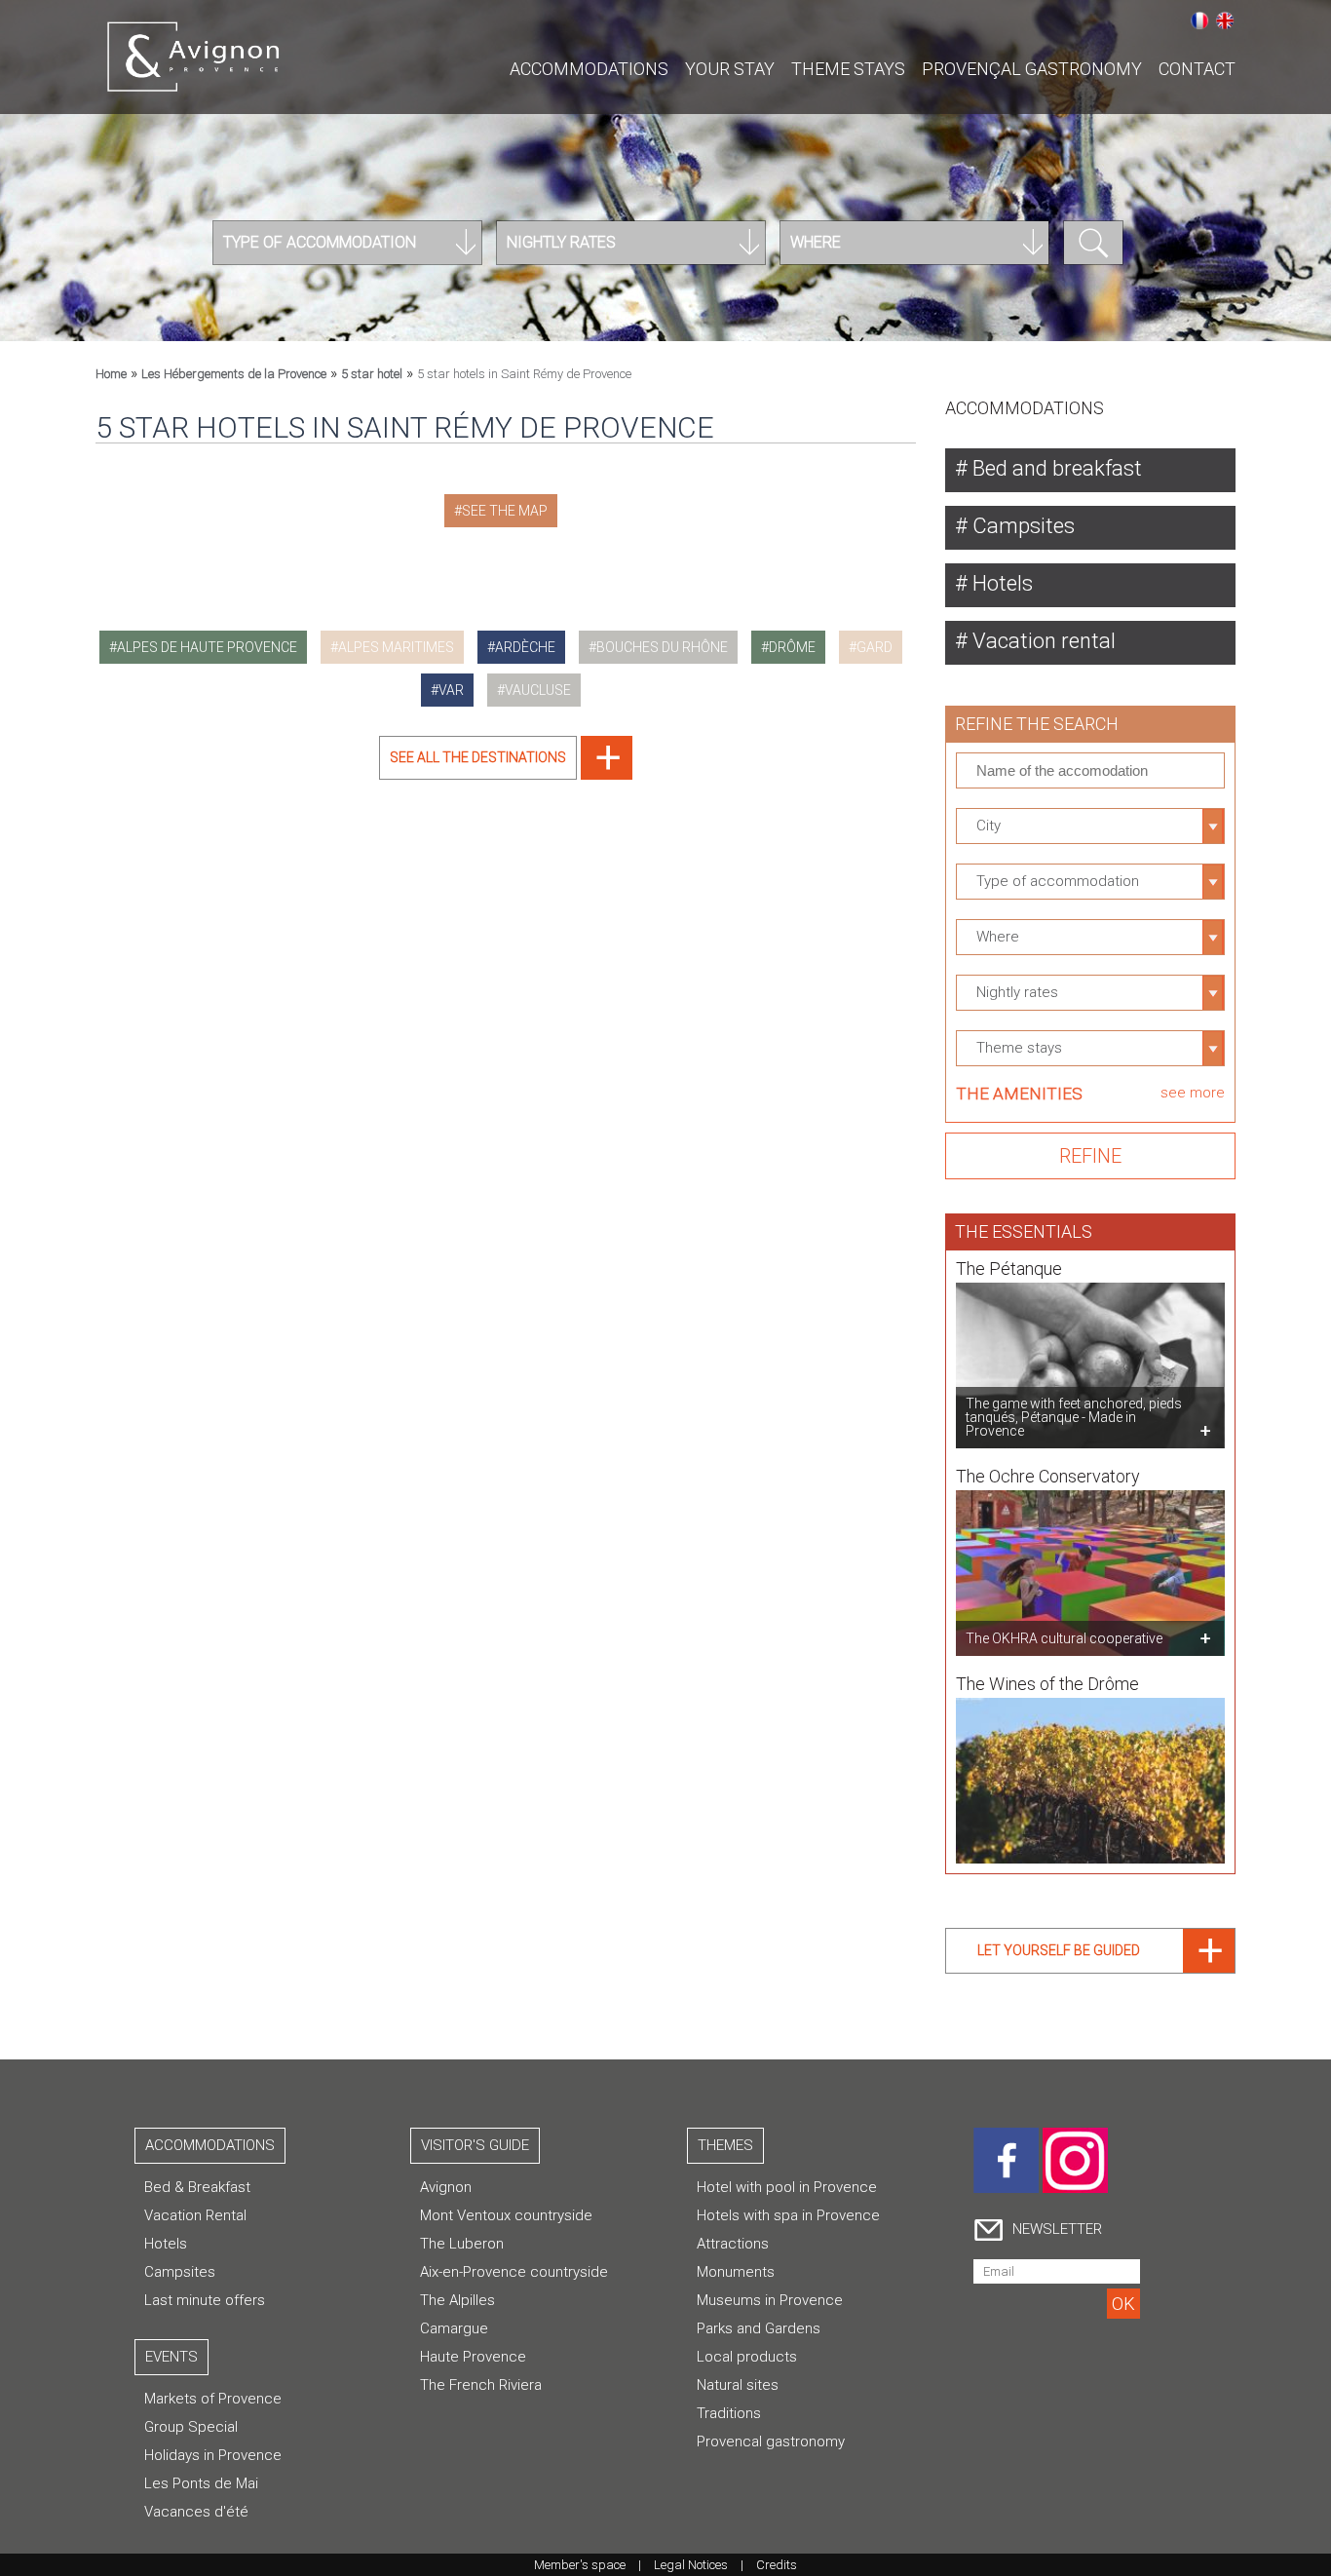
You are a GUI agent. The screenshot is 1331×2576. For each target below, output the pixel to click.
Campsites (1021, 526)
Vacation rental (1042, 641)
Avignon (446, 2187)
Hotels (1000, 583)
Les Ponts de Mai (201, 2483)
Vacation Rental (195, 2215)
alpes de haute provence (207, 647)
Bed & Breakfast (197, 2187)
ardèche (525, 647)
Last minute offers (205, 2300)
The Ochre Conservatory (1048, 1476)
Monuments (736, 2272)
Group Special (191, 2427)
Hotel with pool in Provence (787, 2187)
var (451, 690)
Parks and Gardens (759, 2328)
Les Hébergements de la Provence (234, 374)
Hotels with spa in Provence (788, 2215)
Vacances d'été (196, 2512)
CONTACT (1197, 69)
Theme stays (848, 69)
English (1225, 20)
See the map (505, 511)
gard (875, 647)
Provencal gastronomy (771, 2441)
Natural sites (738, 2385)
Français (1199, 20)
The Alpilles (457, 2300)
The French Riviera (481, 2385)
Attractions (733, 2244)
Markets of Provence (213, 2399)
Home (111, 374)
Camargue (454, 2328)
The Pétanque (1009, 1269)
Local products (747, 2357)
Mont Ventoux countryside (506, 2215)
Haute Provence (473, 2357)
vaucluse (538, 690)
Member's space (580, 2565)
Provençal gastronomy (1032, 69)
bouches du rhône (662, 647)
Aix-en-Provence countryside (514, 2272)
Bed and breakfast (1055, 468)
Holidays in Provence (213, 2455)
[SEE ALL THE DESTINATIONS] (506, 774)
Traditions (729, 2413)
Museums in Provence (770, 2300)
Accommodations (589, 69)
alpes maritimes (396, 647)
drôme (792, 647)
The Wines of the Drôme (1047, 1684)
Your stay (730, 69)
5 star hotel (372, 374)
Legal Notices (691, 2565)
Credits (777, 2565)
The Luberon (462, 2244)
